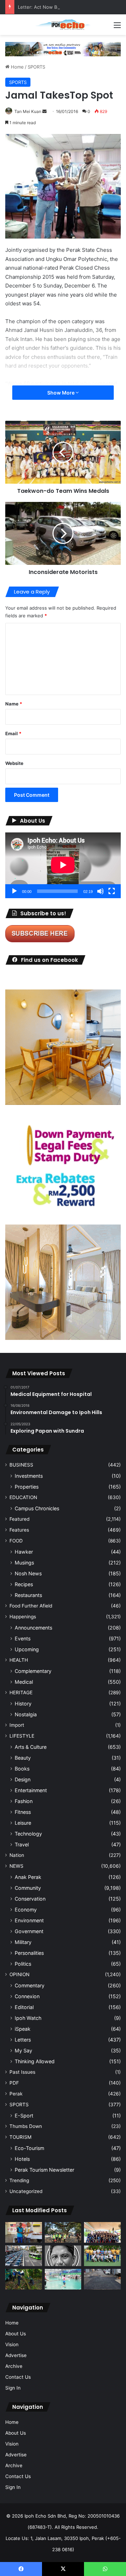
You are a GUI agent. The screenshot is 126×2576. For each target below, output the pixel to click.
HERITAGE (21, 1693)
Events (23, 1638)
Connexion (27, 1996)
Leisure (23, 1823)
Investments (29, 1476)
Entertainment (31, 1790)
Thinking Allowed (35, 2061)
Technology (28, 1834)
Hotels (22, 2159)
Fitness (23, 1812)
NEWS (16, 1866)
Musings (24, 1563)
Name (14, 704)
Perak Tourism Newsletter (44, 2170)
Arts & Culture (31, 1747)
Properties (27, 1487)
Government (29, 1931)
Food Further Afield (31, 1606)
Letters (23, 2040)
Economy (26, 1910)
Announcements (33, 1628)
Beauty (23, 1758)
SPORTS (36, 67)
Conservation (30, 1899)
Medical (24, 1682)
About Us (16, 2334)
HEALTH (19, 1660)
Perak (16, 2094)
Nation (17, 1855)
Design (23, 1779)
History (23, 1704)
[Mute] (100, 891)
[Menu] (117, 27)
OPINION (19, 1974)
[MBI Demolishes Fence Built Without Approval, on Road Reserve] (24, 2279)
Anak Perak (28, 1877)
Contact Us (18, 2377)
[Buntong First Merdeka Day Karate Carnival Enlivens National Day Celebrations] (24, 2232)
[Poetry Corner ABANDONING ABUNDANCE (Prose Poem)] (63, 2256)
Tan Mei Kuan (28, 111)
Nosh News (28, 1573)
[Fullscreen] (112, 891)
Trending (19, 2180)
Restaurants (28, 1595)
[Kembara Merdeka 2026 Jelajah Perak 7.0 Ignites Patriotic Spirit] (102, 2232)
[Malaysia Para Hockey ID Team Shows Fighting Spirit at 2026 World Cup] (102, 2256)
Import (17, 1725)
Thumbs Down (26, 2126)
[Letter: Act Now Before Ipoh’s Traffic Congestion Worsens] (24, 2256)
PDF (14, 2083)
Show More (61, 393)
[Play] (14, 891)
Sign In (13, 2388)
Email (13, 733)
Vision (12, 2344)
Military (23, 1942)
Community (28, 1888)
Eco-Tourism (29, 2148)
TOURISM (20, 2137)
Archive (14, 2366)
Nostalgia (26, 1714)
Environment (29, 1920)
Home (17, 67)
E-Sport (24, 2116)
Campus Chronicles (37, 1508)
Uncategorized (26, 2191)
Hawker (24, 1552)
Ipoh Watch (28, 2018)
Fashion (24, 1801)
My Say (23, 2050)
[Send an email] (44, 111)
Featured (19, 1519)
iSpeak (23, 2029)
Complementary (33, 1671)
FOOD (16, 1541)
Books (22, 1769)
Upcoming (27, 1649)
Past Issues (22, 2072)
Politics (23, 1964)
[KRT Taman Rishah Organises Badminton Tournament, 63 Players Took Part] (63, 2279)
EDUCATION (23, 1497)
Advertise (16, 2355)
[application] (63, 865)
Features (19, 1530)
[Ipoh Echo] (63, 25)
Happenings (23, 1617)
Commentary (30, 1985)
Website (14, 763)
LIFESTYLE (22, 1736)
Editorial (24, 2007)
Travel (22, 1844)
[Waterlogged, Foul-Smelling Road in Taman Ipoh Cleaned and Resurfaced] (102, 2279)
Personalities (29, 1953)
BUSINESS (21, 1465)
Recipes (24, 1584)
